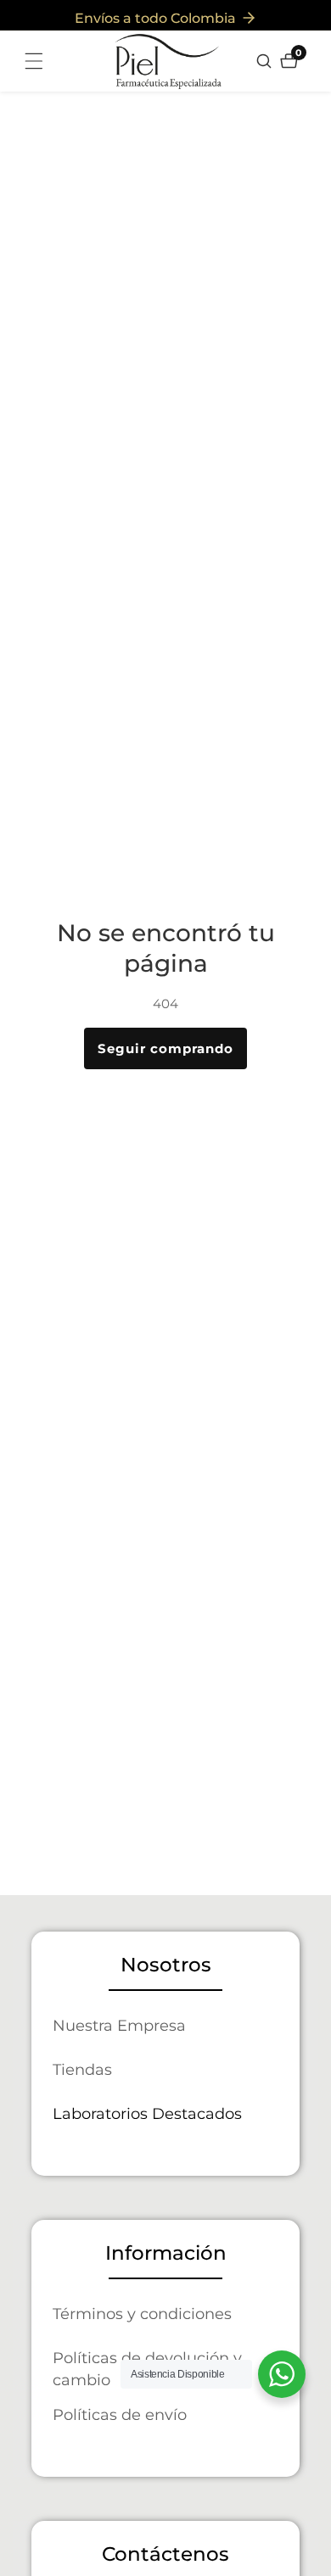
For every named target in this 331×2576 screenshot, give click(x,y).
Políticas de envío (120, 2414)
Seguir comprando (165, 1048)
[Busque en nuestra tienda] (266, 61)
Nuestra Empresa (119, 2025)
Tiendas (82, 2069)
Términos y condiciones (142, 2314)
